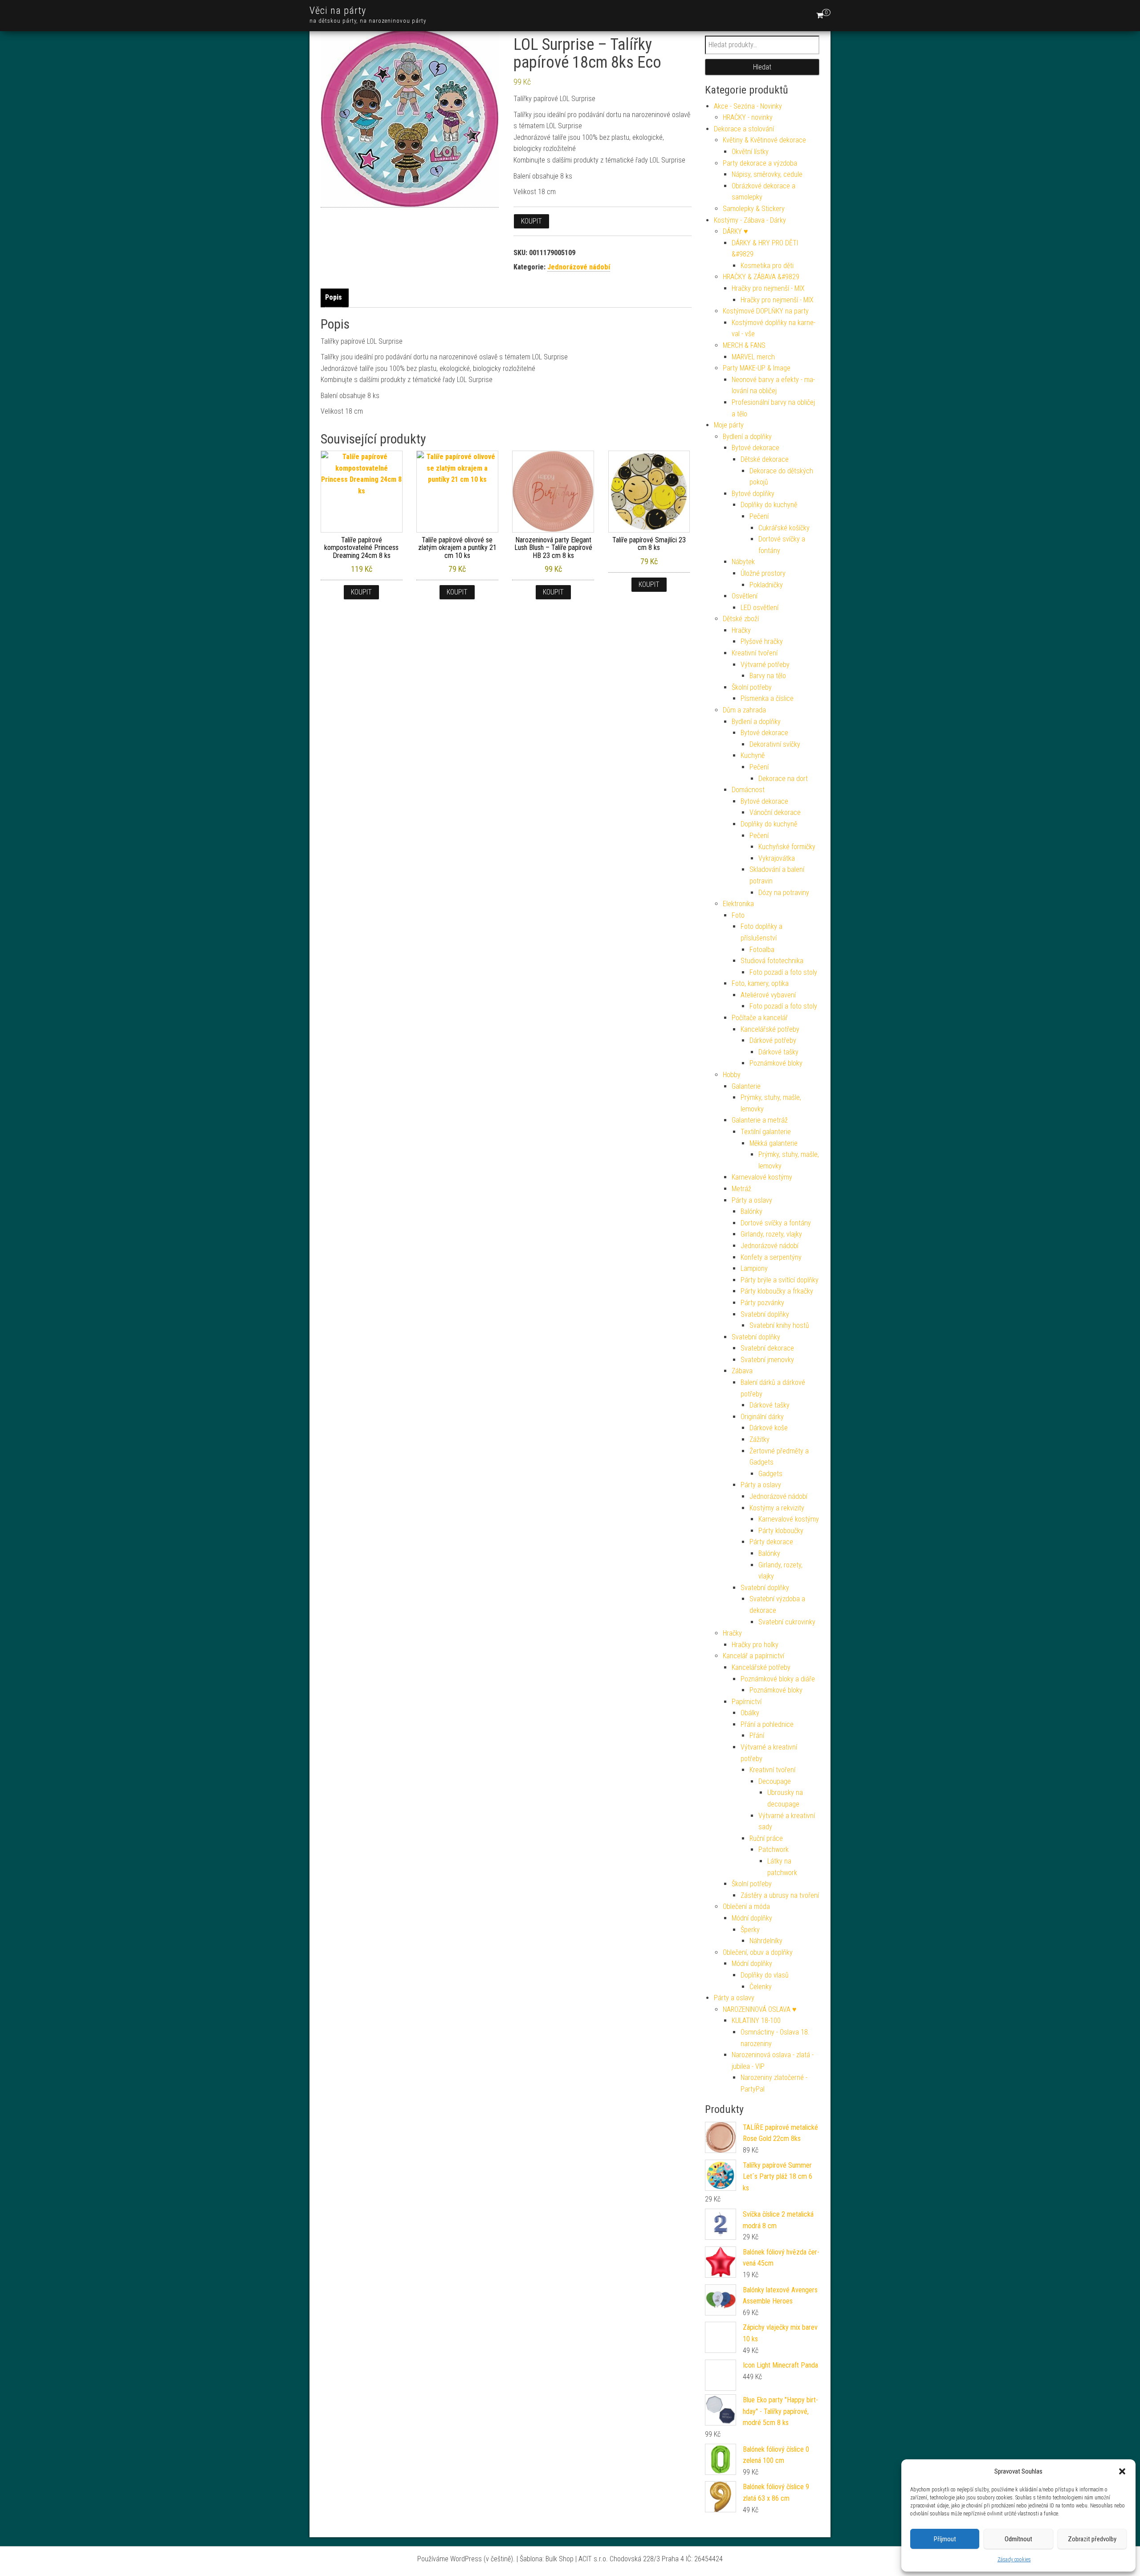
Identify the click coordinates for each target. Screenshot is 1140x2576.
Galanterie (746, 1086)
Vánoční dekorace (775, 812)
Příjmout (945, 2539)
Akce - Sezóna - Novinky (748, 106)
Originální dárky (762, 1417)
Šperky (750, 1930)
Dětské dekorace (765, 459)
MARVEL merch (753, 357)
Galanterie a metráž (760, 1120)
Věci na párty (338, 10)
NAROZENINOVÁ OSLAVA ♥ (760, 2009)
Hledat (762, 67)
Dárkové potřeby (773, 1040)
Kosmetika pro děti (767, 266)
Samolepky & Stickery (754, 209)
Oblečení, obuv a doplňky (758, 1952)
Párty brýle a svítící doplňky (780, 1280)
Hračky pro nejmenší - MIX (768, 288)
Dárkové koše (769, 1428)
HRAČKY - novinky (748, 117)
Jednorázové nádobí (579, 267)
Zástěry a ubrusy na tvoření (780, 1895)
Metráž (741, 1189)
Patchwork (774, 1850)
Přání (757, 1736)
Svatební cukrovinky (787, 1622)
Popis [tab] (334, 297)
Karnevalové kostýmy (762, 1177)
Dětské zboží (741, 619)
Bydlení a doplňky (747, 437)
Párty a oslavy (752, 1200)
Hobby (732, 1075)
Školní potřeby (752, 687)
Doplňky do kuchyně (769, 505)
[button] (1122, 2471)
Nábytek (743, 562)
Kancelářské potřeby (770, 1029)
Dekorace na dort (783, 779)
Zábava (742, 1371)
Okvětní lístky (750, 152)
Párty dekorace (771, 1542)
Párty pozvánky (762, 1303)
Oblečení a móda (746, 1907)
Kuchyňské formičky (787, 847)
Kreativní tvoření (755, 653)
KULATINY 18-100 (756, 2021)
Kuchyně (753, 755)
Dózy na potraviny (784, 893)
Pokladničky (766, 585)
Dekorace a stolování (744, 129)
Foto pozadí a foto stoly (783, 972)
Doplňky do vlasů (765, 1975)
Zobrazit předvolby (1092, 2539)
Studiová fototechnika (772, 961)
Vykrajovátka (777, 858)
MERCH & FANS (744, 345)
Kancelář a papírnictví (753, 1656)
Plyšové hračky (762, 641)
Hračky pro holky (755, 1645)
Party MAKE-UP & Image (757, 368)
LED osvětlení (759, 608)
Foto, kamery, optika (760, 983)
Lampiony (754, 1268)
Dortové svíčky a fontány (776, 1223)
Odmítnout (1018, 2539)
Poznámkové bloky (776, 1063)
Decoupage (775, 1781)
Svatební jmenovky (767, 1360)
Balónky (751, 1211)
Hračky (741, 630)
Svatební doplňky (765, 1314)
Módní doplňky (752, 1918)
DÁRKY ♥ (735, 231)
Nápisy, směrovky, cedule (767, 174)
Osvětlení (745, 596)
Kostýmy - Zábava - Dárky (750, 220)
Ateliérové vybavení (768, 995)
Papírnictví (747, 1702)
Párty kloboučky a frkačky (777, 1291)
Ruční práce (766, 1838)
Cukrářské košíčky (784, 528)
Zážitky (759, 1439)
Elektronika (738, 904)
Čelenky (761, 1987)
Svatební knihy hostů (779, 1325)
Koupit (531, 221)
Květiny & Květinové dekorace (764, 140)
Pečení (759, 516)
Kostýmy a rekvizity (777, 1508)
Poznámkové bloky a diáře (778, 1679)
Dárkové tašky (778, 1052)
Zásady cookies (1014, 2560)
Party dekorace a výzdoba (760, 163)
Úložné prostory (763, 573)
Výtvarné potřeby (765, 665)
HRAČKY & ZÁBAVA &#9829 (761, 277)
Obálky (750, 1713)
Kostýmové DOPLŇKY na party (766, 311)
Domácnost (748, 790)
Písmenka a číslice (767, 698)
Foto (738, 915)
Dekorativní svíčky (775, 744)
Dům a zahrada (744, 710)
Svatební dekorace (767, 1348)
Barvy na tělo (768, 676)
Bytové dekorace (755, 448)
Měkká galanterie (774, 1143)
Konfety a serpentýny (771, 1257)
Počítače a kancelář (760, 1018)
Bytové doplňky (753, 494)
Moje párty (729, 425)
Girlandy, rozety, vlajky (771, 1234)
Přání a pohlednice (767, 1724)
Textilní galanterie (766, 1132)
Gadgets (770, 1474)
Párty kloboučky (781, 1531)
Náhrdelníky (766, 1941)
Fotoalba (762, 950)
